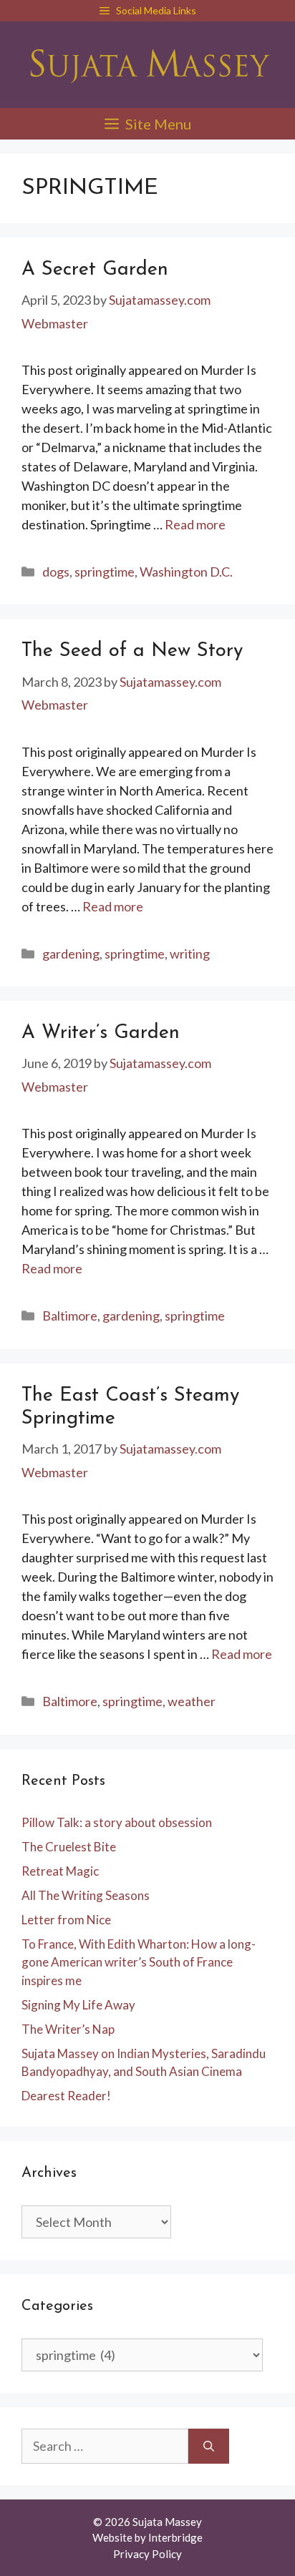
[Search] (209, 2446)
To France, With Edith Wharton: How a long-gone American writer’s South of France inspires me (139, 1962)
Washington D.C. (186, 572)
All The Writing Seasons (86, 1895)
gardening (71, 954)
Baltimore (70, 1316)
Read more (195, 524)
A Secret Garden (95, 270)
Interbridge (175, 2537)
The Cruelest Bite (69, 1847)
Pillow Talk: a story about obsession (117, 1822)
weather (192, 1701)
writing (190, 954)
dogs (56, 572)
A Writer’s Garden (101, 1033)
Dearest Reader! (66, 2096)
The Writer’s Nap (68, 2029)
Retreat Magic (60, 1871)
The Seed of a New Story (132, 651)
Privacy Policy (147, 2554)
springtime (105, 572)
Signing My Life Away (78, 2005)
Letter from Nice (66, 1920)
